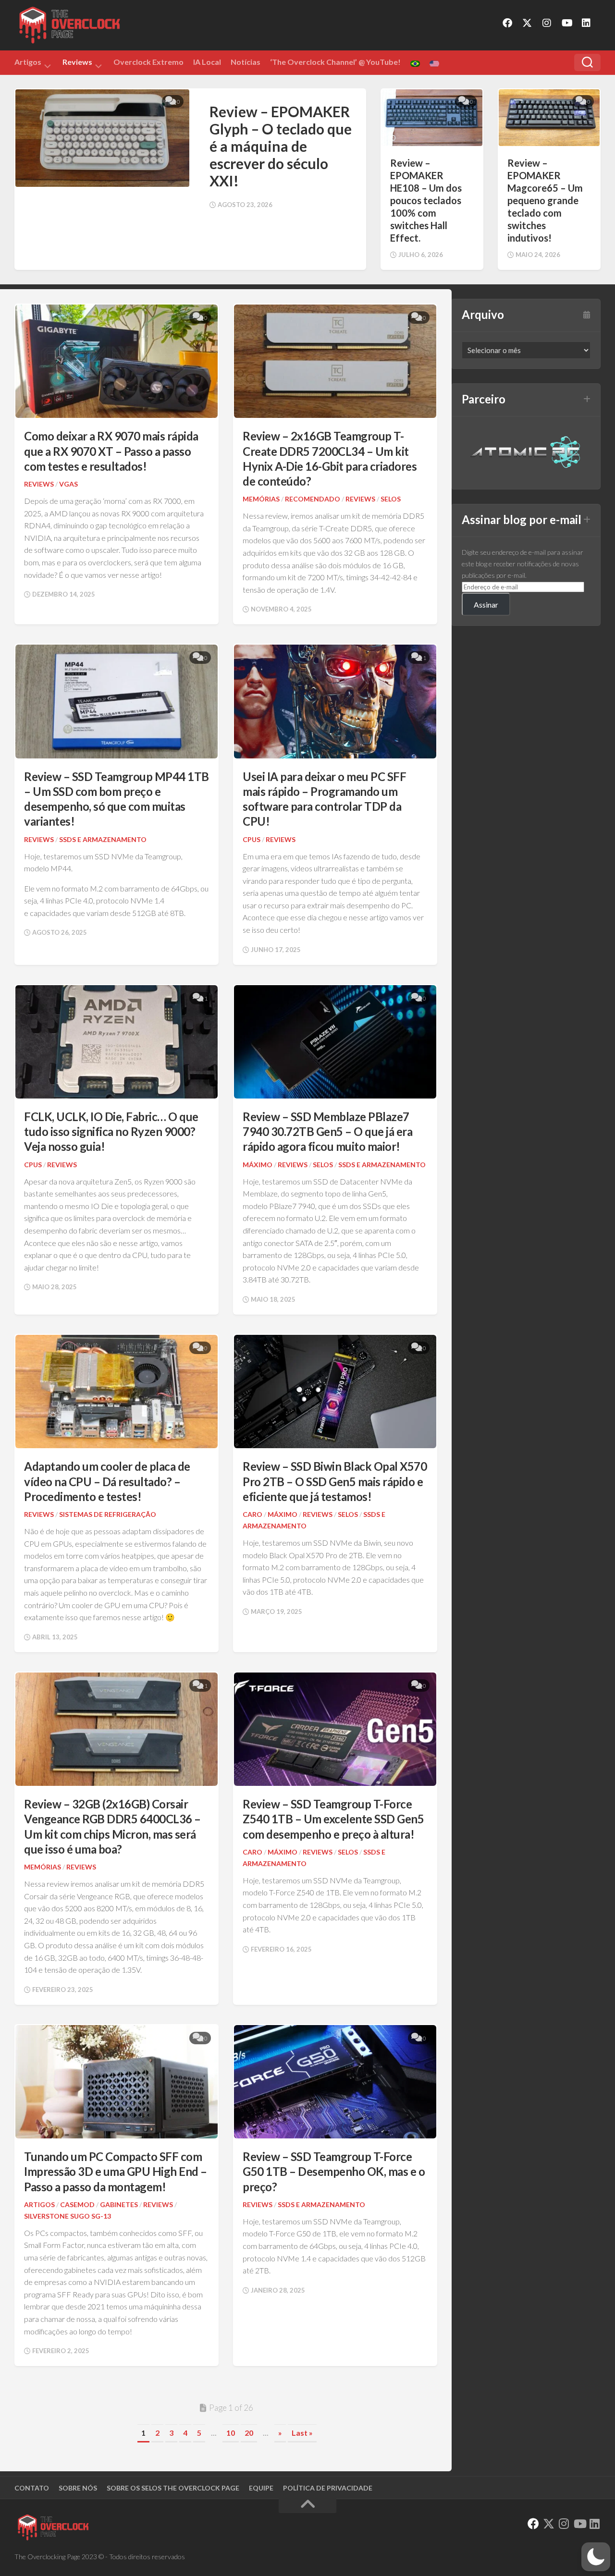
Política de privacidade (328, 2488)
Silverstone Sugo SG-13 (68, 2216)
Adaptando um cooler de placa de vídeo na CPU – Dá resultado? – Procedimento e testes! (107, 1481)
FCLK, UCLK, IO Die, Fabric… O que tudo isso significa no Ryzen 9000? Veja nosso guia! (111, 1131)
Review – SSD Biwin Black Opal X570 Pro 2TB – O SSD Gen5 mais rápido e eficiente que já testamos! (335, 1481)
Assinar (486, 604)
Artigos (28, 63)
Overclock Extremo (148, 62)
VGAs (68, 484)
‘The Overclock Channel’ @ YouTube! (335, 62)
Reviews (77, 63)
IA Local (207, 62)
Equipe (261, 2488)
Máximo (258, 1165)
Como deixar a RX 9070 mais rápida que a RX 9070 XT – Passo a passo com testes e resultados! (111, 451)
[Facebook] (507, 23)
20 (249, 2433)
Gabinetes (119, 2204)
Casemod (77, 2204)
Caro (252, 1514)
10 (231, 2433)
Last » (302, 2433)
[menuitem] (415, 64)
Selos (391, 499)
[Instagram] (547, 23)
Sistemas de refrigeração (108, 1514)
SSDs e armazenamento (103, 839)
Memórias (261, 499)
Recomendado (313, 499)
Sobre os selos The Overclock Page (173, 2488)
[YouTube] (566, 23)
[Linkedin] (586, 23)
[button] (596, 2557)
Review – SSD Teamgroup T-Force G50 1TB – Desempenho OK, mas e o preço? (334, 2171)
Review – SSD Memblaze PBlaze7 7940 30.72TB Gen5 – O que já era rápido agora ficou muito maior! (327, 1131)
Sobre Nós (78, 2488)
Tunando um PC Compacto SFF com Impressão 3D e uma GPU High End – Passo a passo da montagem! (116, 2171)
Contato (32, 2488)
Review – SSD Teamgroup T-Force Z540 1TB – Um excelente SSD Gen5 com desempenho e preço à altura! (333, 1819)
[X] (527, 23)
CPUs (252, 839)
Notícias (246, 62)
